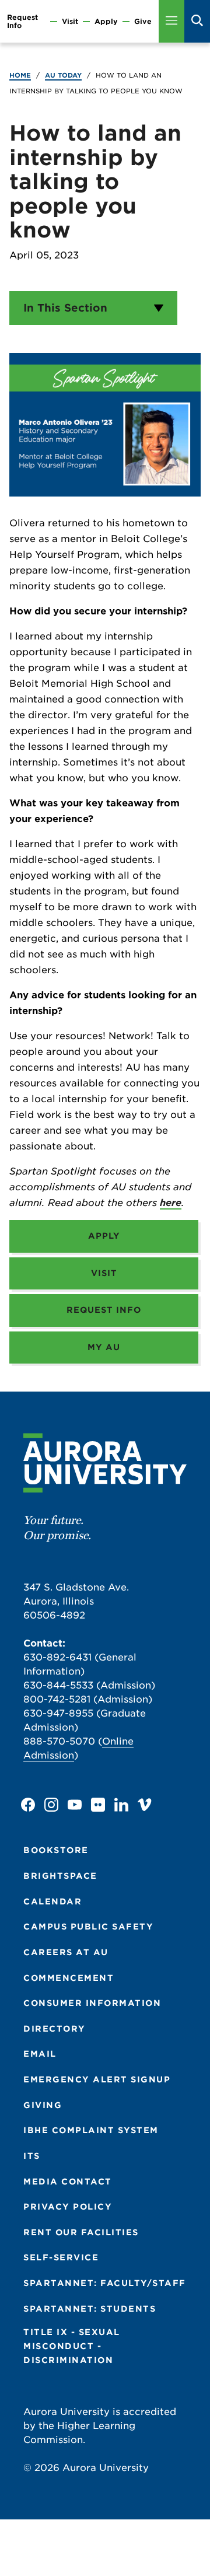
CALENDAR (52, 1902)
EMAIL (40, 2054)
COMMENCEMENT (69, 1978)
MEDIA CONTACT (68, 2182)
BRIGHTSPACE (60, 1876)
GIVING (43, 2105)
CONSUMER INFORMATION (92, 2003)
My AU (104, 1347)
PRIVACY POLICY (68, 2207)
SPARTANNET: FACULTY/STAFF (105, 2283)
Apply (106, 22)
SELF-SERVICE (61, 2257)
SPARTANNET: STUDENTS (90, 2309)
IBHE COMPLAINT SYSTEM (91, 2130)
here (171, 1203)
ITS (32, 2156)
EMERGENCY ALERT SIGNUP (97, 2079)
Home (20, 75)
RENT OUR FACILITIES (81, 2232)
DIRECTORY (55, 2029)
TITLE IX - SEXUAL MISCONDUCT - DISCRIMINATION (72, 2346)
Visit (70, 22)
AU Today (63, 75)
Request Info (22, 21)
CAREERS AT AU (66, 1952)
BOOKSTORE (56, 1850)
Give (143, 22)
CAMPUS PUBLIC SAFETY (88, 1927)
